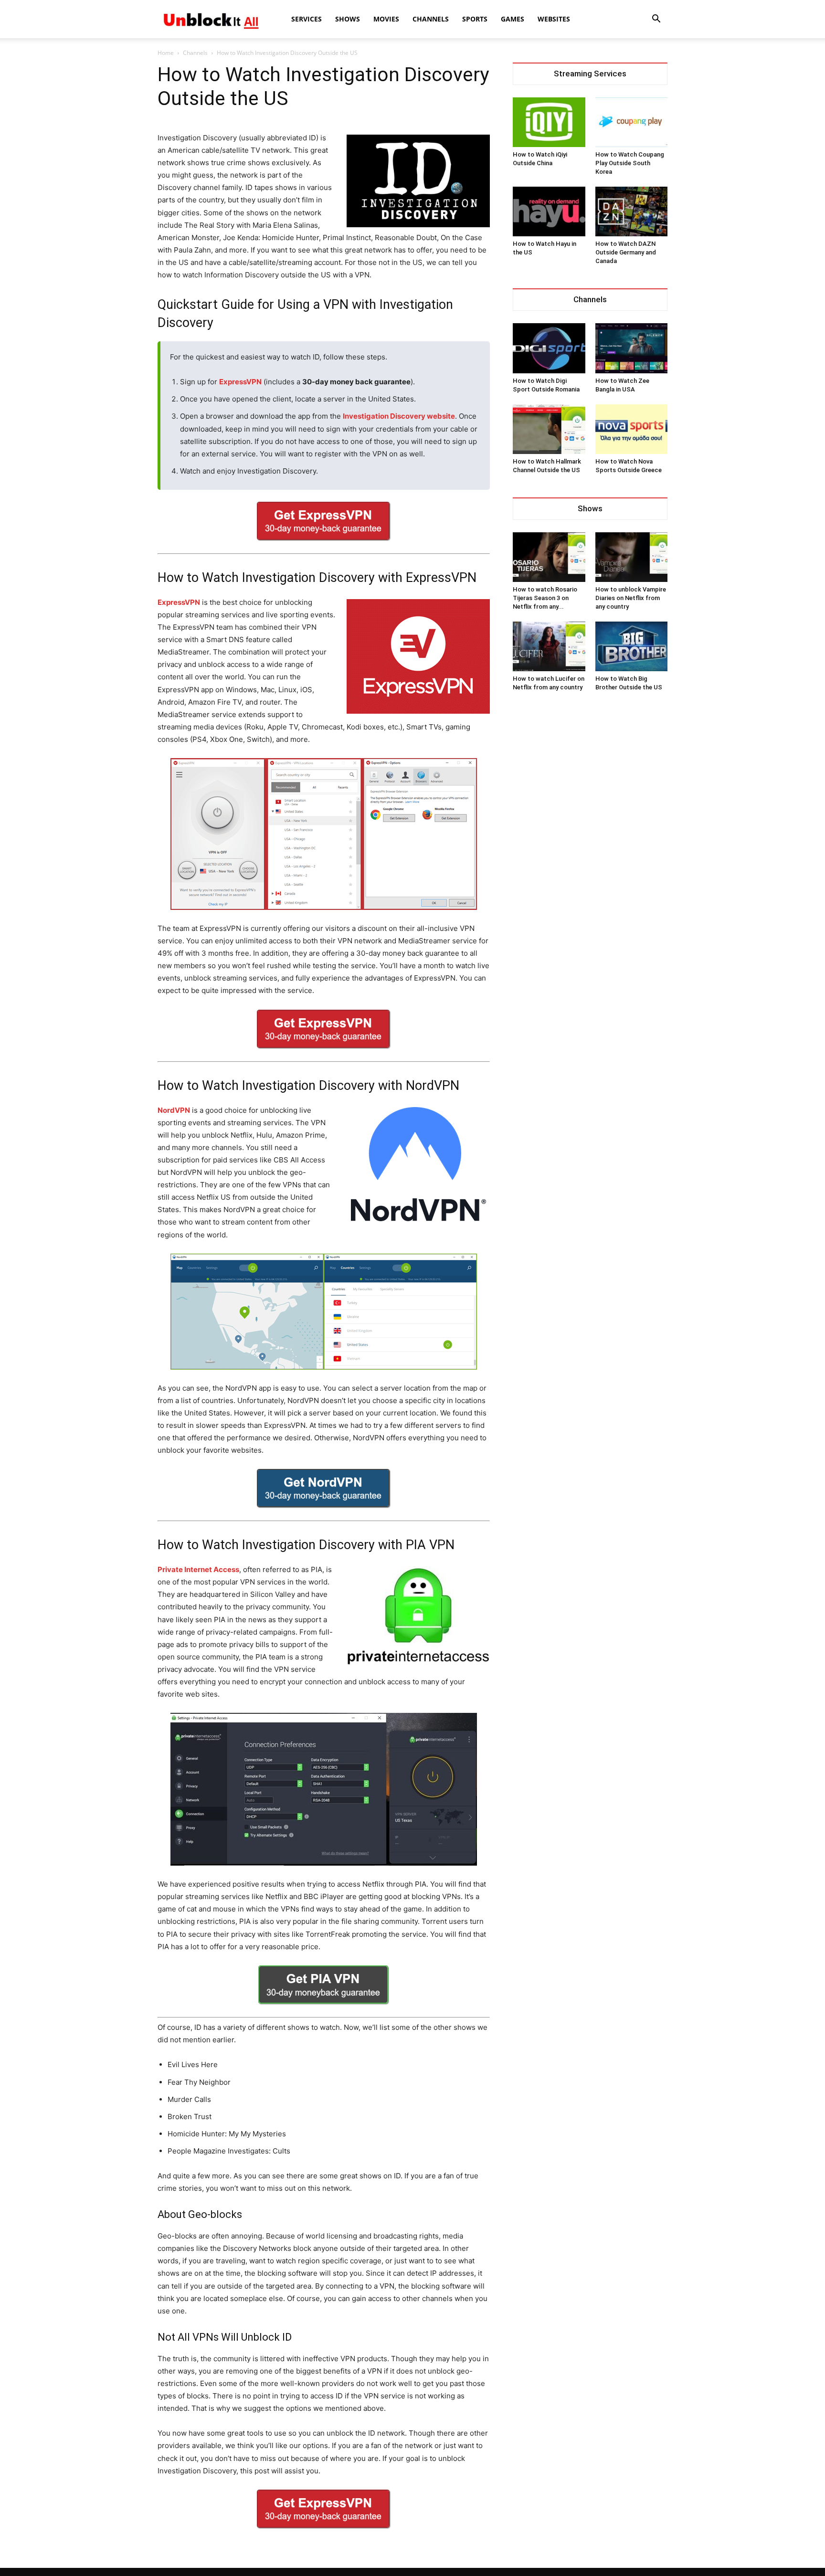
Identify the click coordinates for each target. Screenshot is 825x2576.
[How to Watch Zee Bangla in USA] (632, 348)
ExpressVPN (240, 382)
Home (166, 53)
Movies (386, 19)
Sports (475, 19)
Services (307, 19)
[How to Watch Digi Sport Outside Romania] (549, 348)
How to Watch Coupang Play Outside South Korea (630, 163)
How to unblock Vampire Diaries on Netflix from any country (631, 598)
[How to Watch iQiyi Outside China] (549, 122)
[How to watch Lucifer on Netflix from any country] (549, 646)
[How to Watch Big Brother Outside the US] (632, 646)
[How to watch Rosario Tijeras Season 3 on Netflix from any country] (549, 557)
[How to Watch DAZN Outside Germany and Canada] (632, 211)
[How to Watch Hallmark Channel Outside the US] (549, 429)
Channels (431, 19)
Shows (348, 19)
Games (513, 19)
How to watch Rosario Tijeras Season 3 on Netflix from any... (545, 598)
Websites (554, 19)
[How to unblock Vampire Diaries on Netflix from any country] (632, 557)
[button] (656, 20)
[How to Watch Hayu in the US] (549, 211)
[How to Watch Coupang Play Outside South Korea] (632, 122)
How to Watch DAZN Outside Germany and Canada (626, 252)
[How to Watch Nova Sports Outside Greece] (632, 429)
